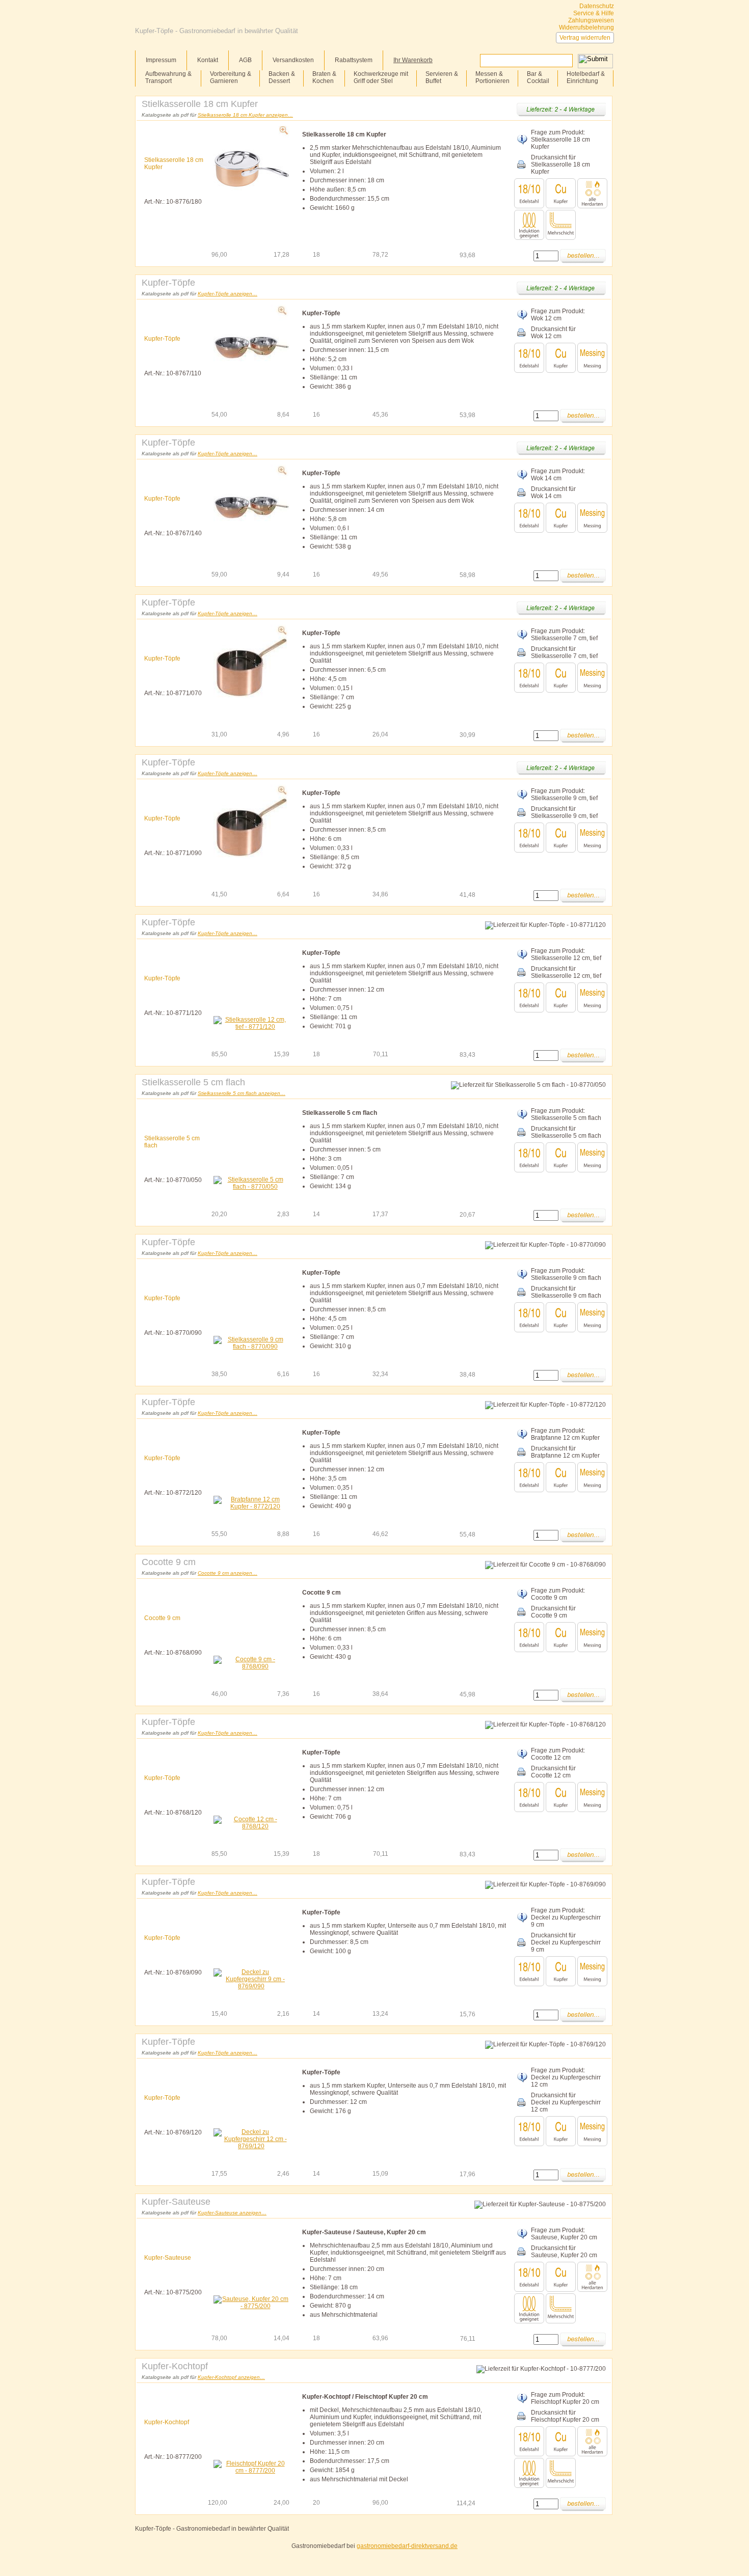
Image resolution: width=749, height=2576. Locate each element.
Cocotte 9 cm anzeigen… (228, 1573)
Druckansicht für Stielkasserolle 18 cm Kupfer (560, 165)
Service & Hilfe (594, 13)
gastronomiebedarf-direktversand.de (407, 2546)
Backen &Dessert (282, 77)
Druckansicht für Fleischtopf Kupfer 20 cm (565, 2416)
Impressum (161, 60)
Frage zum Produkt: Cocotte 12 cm (558, 1754)
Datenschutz (597, 6)
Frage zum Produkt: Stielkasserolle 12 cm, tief (566, 954)
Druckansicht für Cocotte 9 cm (553, 1612)
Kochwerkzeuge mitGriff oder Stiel (381, 77)
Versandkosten (293, 60)
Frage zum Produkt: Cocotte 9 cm (558, 1594)
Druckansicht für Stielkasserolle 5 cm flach (566, 1132)
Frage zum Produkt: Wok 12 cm (558, 315)
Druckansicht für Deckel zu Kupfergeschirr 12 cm (566, 2102)
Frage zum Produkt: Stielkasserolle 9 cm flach (566, 1274)
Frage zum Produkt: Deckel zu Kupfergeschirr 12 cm (566, 2077)
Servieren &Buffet (442, 77)
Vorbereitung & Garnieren (231, 77)
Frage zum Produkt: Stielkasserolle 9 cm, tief (564, 794)
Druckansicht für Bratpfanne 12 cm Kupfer (565, 1452)
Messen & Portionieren (492, 77)
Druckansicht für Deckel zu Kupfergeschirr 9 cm (566, 1942)
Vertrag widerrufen (585, 38)
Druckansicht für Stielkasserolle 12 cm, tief (566, 972)
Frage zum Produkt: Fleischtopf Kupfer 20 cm (565, 2398)
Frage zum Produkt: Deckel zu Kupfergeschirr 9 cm (566, 1917)
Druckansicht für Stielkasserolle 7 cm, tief (564, 652)
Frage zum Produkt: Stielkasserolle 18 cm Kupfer (560, 140)
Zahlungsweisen (591, 20)
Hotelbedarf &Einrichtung (586, 77)
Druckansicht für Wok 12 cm (553, 333)
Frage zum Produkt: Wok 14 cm (558, 475)
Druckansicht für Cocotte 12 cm (553, 1772)
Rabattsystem (354, 60)
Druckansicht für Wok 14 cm (553, 492)
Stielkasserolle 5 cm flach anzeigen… (242, 1093)
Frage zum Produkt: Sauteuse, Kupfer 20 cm (564, 2234)
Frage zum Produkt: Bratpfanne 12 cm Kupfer (565, 1434)
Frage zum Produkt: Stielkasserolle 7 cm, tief (564, 635)
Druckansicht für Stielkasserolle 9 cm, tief (564, 812)
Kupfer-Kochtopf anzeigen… (231, 2377)
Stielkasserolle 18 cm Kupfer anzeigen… (245, 115)
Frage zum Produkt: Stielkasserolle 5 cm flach (566, 1114)
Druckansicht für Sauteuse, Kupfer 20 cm (564, 2252)
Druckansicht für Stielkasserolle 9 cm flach (566, 1292)
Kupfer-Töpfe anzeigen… (228, 294)
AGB (245, 60)
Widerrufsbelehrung (586, 28)
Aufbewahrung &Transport (168, 77)
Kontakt (208, 60)
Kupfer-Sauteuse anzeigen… (232, 2213)
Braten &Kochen (324, 77)
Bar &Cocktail (538, 77)
